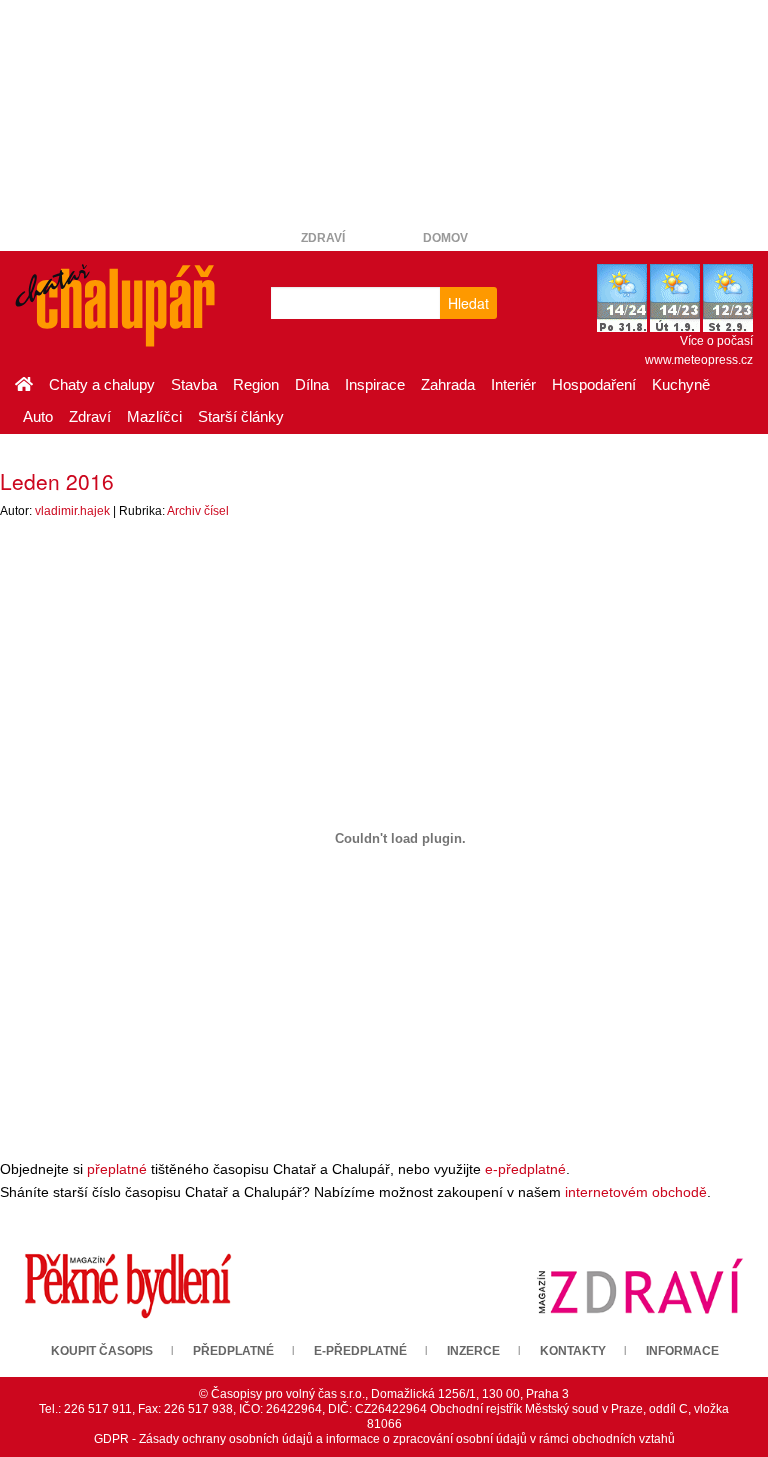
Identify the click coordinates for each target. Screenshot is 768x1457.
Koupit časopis (102, 1351)
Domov (445, 238)
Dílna (312, 384)
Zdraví (323, 238)
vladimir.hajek (72, 511)
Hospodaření (594, 384)
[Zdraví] (640, 1285)
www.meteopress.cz (699, 360)
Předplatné (233, 1351)
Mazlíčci (154, 416)
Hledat (468, 303)
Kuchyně (681, 384)
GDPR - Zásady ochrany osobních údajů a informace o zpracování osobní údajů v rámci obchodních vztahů (384, 1439)
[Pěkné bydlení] (128, 1285)
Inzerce (473, 1351)
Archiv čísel (198, 511)
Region (256, 384)
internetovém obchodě (636, 1192)
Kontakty (573, 1351)
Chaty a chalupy (102, 384)
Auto (38, 416)
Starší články (241, 416)
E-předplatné (360, 1351)
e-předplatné (525, 1169)
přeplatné (117, 1169)
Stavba (194, 384)
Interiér (513, 384)
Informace (682, 1351)
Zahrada (448, 384)
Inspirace (375, 384)
